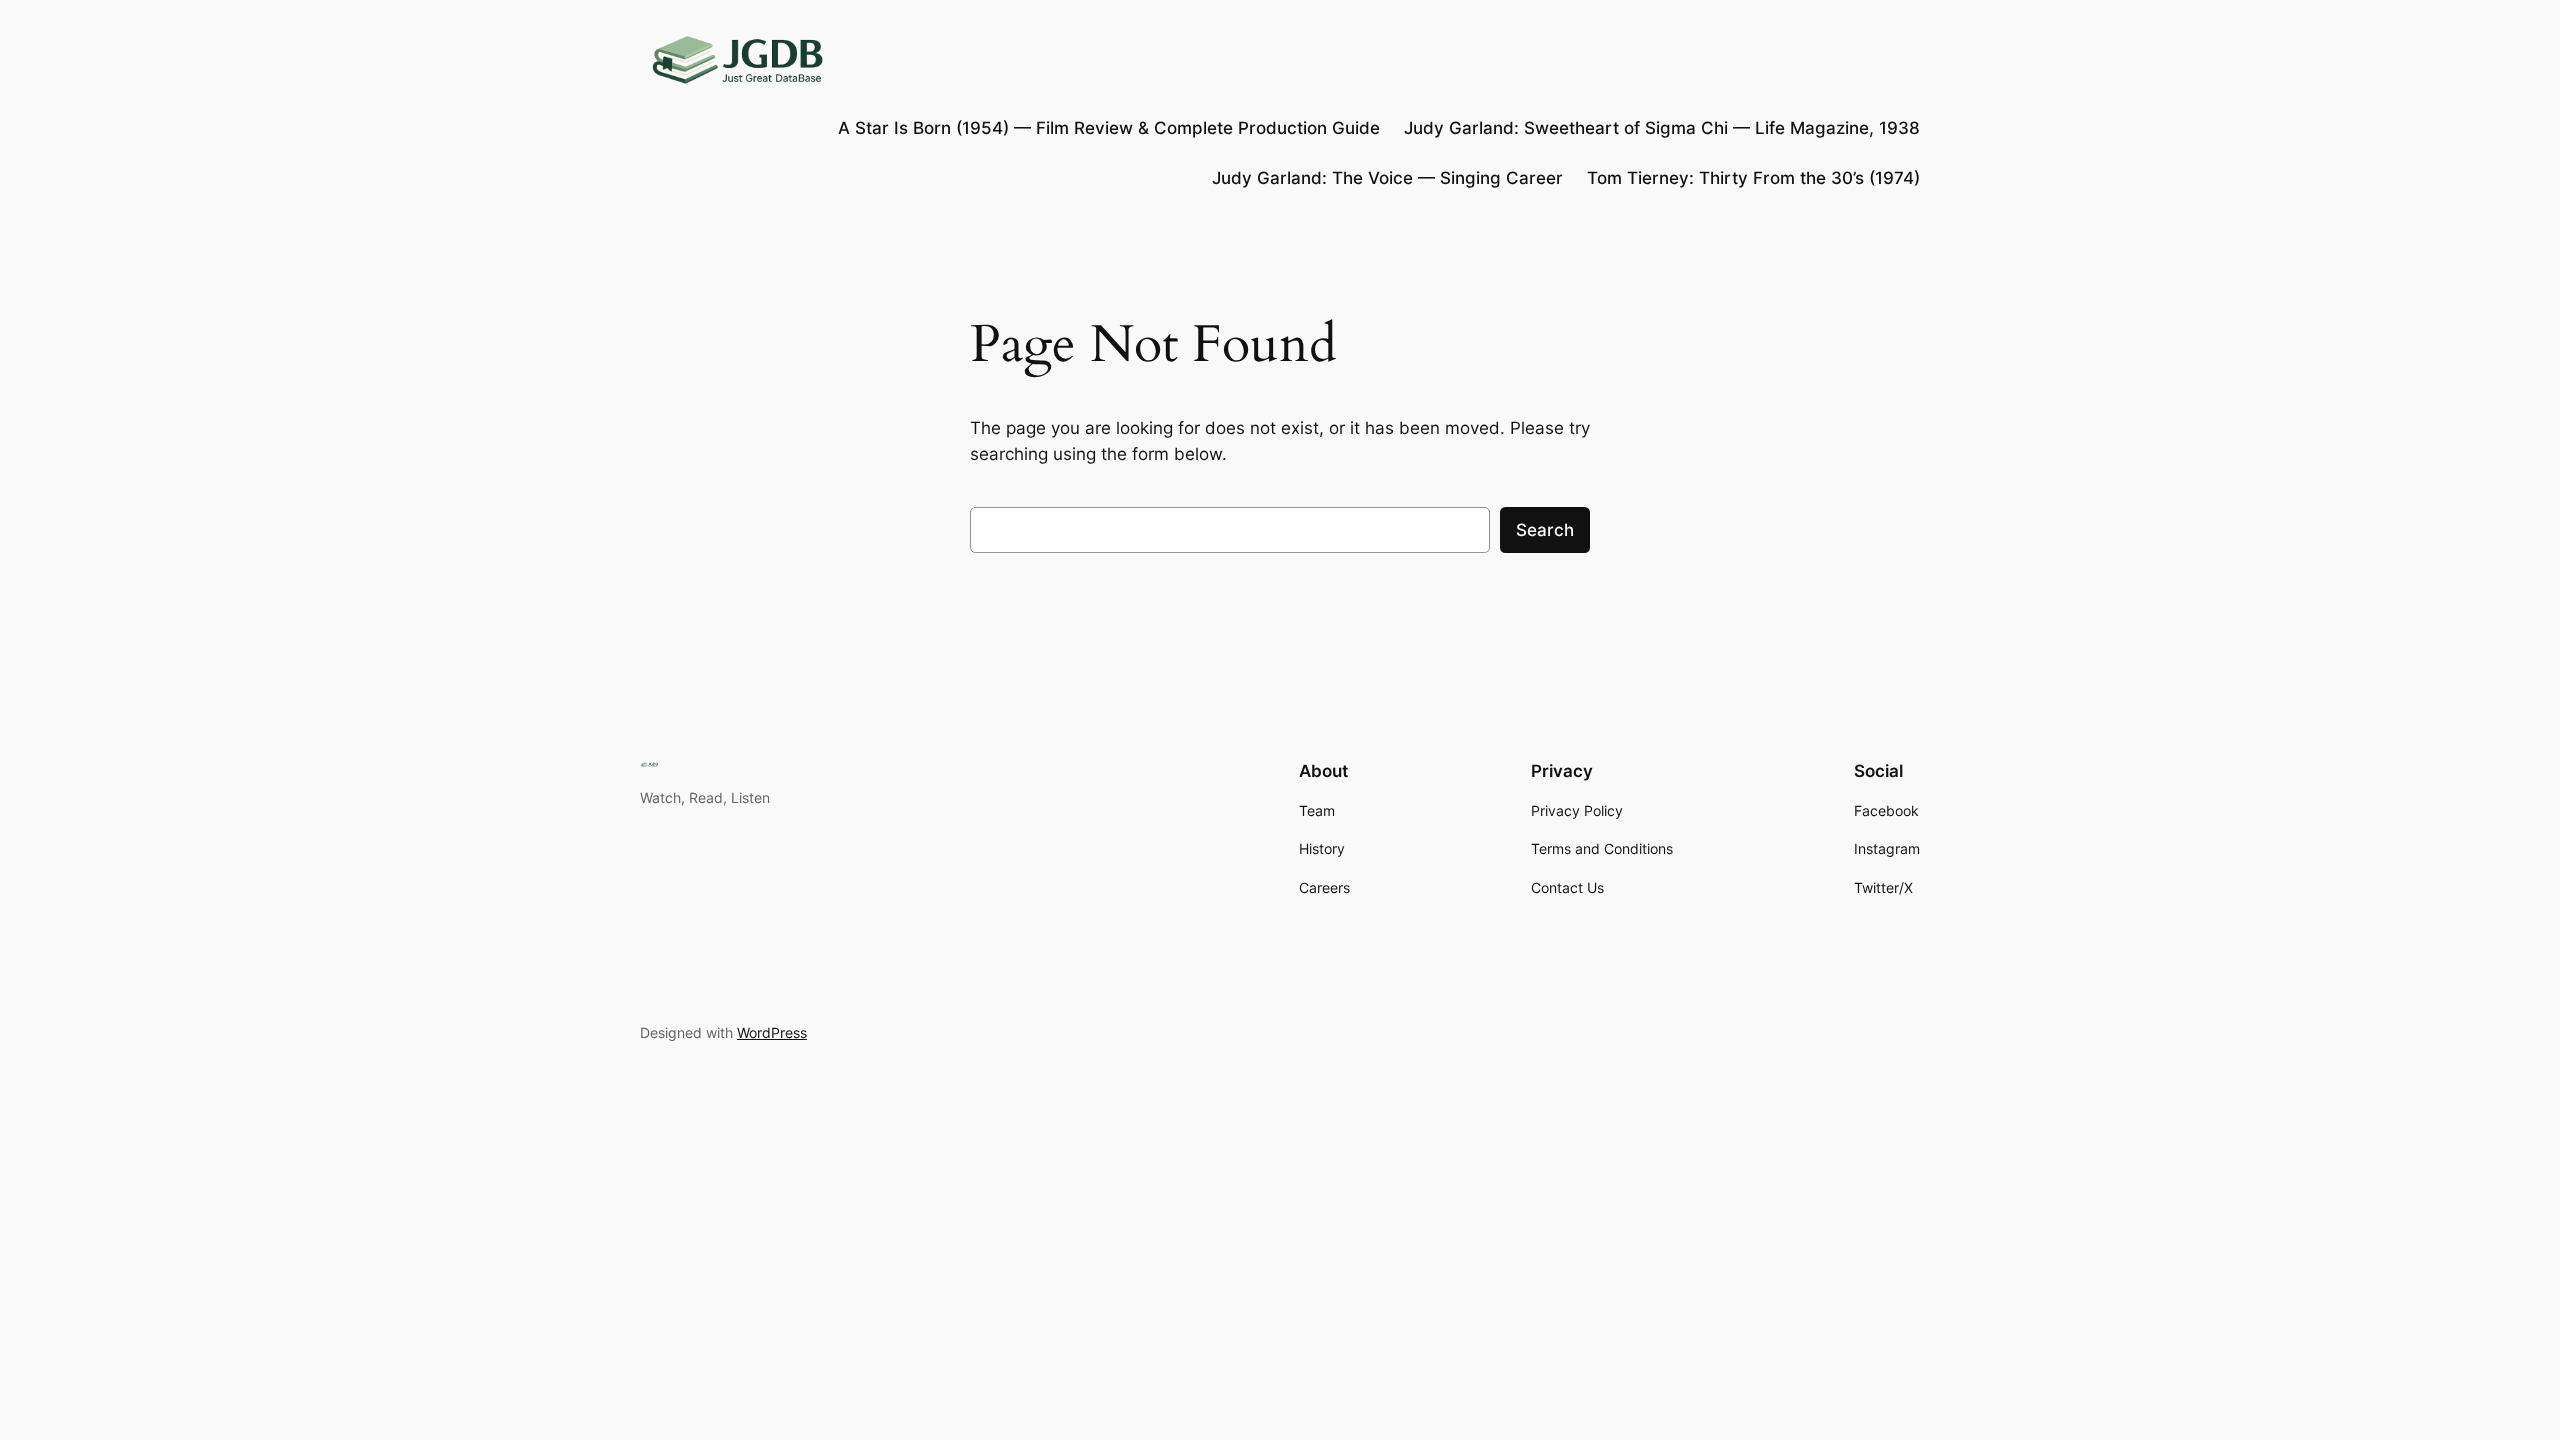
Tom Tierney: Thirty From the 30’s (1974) (1753, 178)
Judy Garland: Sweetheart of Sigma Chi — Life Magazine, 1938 (1662, 128)
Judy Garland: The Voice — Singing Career (1387, 178)
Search (1545, 530)
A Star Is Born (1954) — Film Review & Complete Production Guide (1109, 128)
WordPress (772, 1032)
